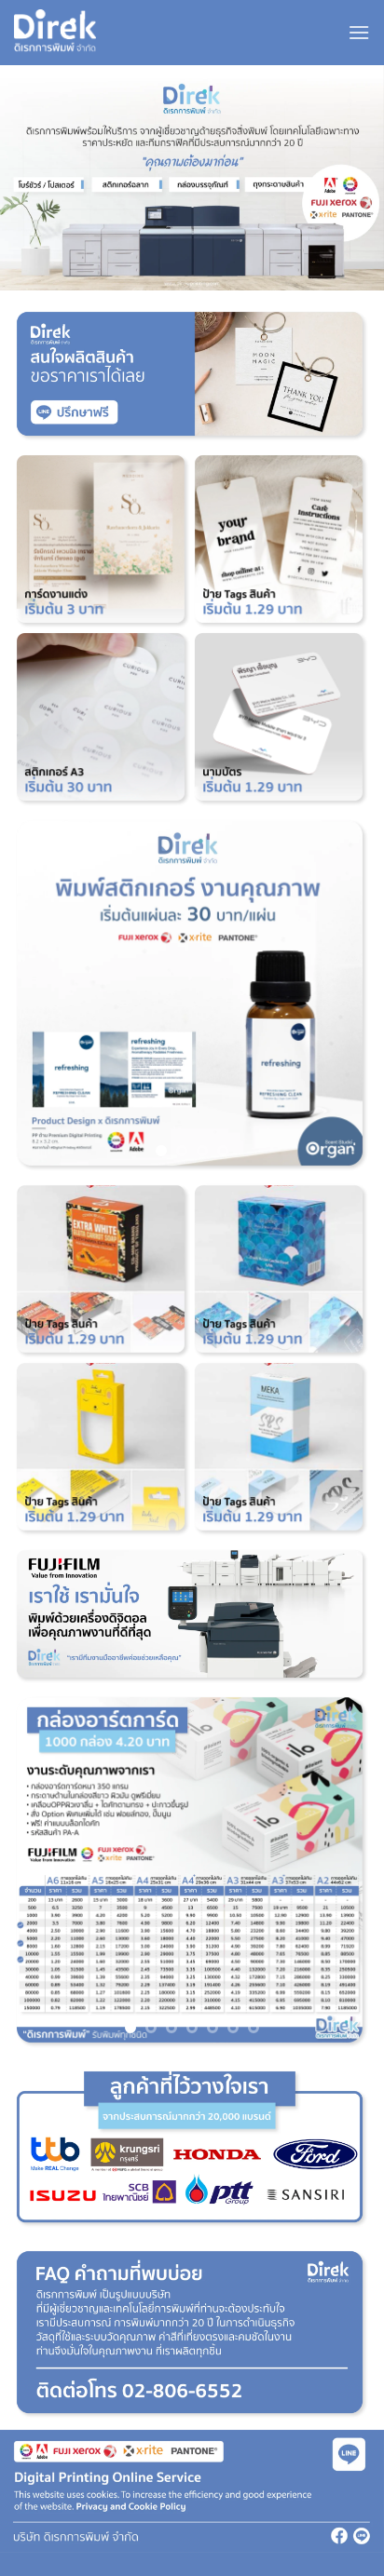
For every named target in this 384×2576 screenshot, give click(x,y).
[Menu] (359, 32)
